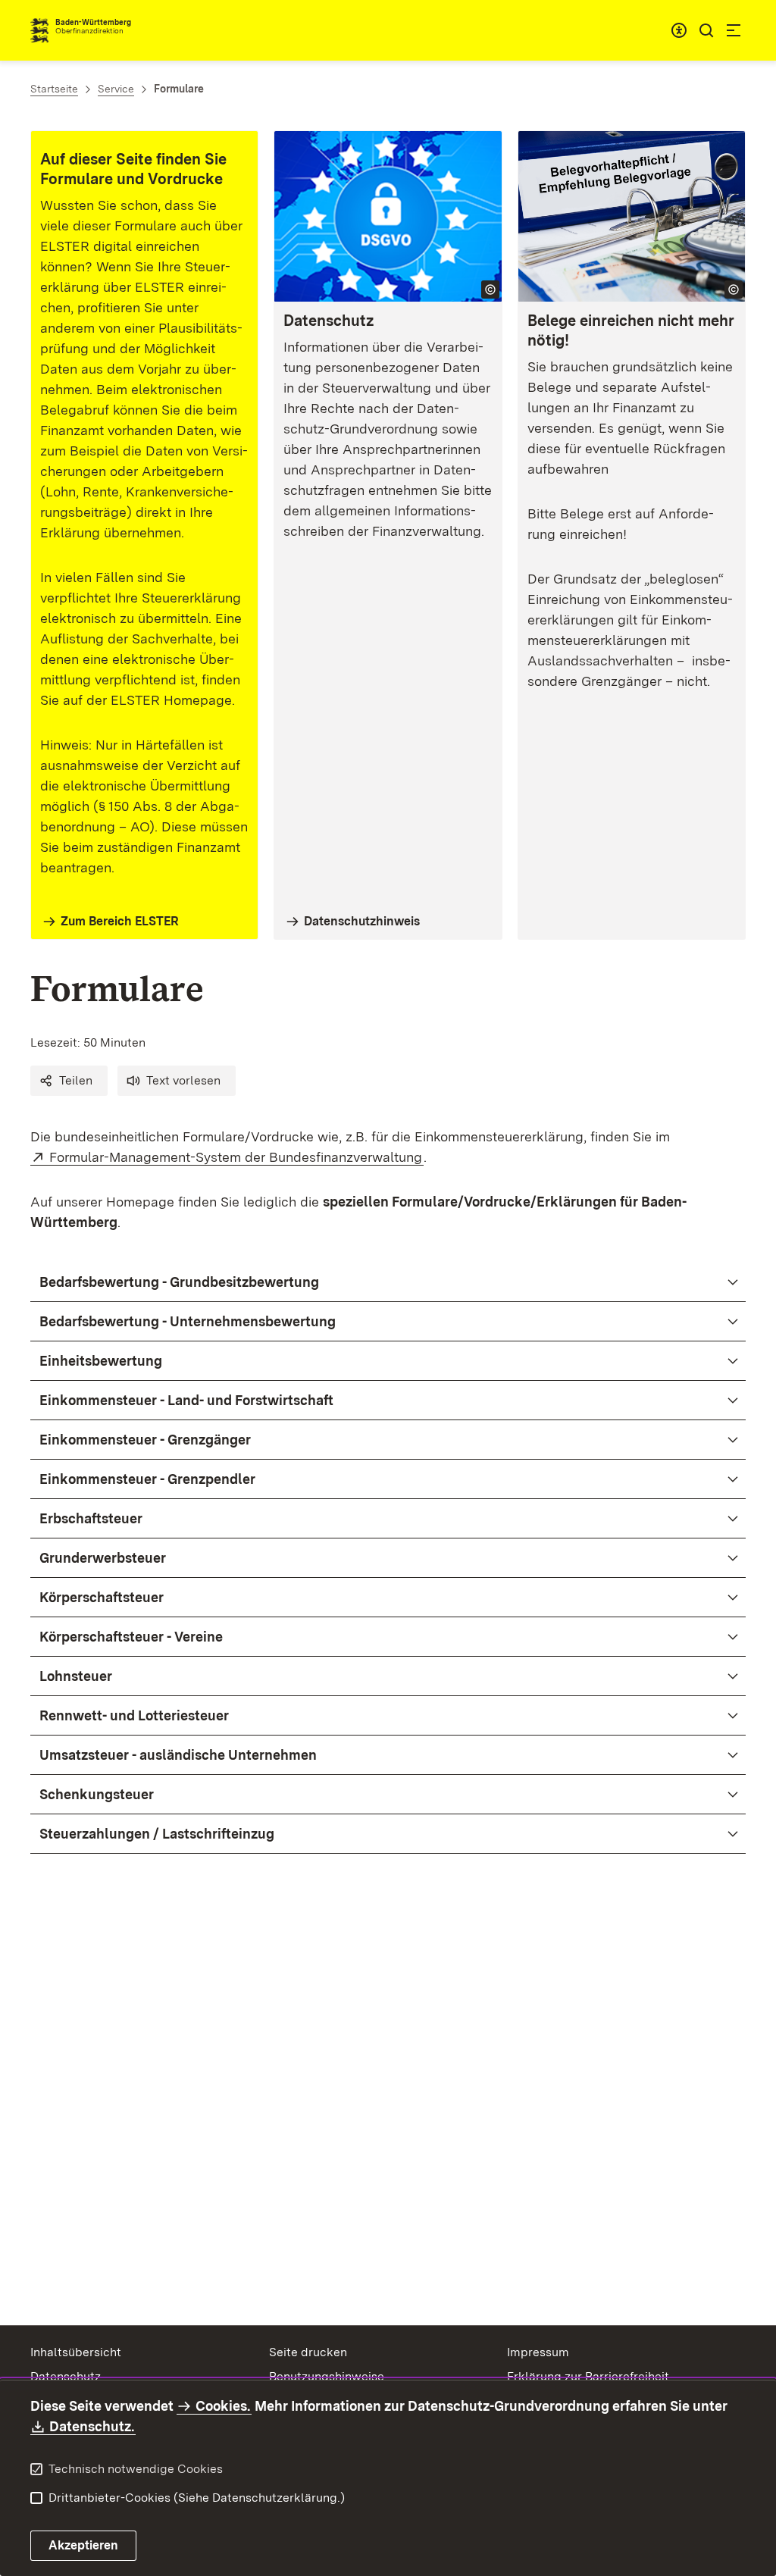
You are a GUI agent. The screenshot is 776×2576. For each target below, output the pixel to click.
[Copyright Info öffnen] (490, 290)
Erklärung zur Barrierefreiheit (588, 2376)
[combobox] (679, 30)
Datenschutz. (92, 2426)
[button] (69, 1081)
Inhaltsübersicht (76, 2352)
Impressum (538, 2352)
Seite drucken (308, 2352)
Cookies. (223, 2406)
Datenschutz (66, 2376)
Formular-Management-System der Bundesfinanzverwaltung (236, 1157)
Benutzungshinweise (327, 2376)
